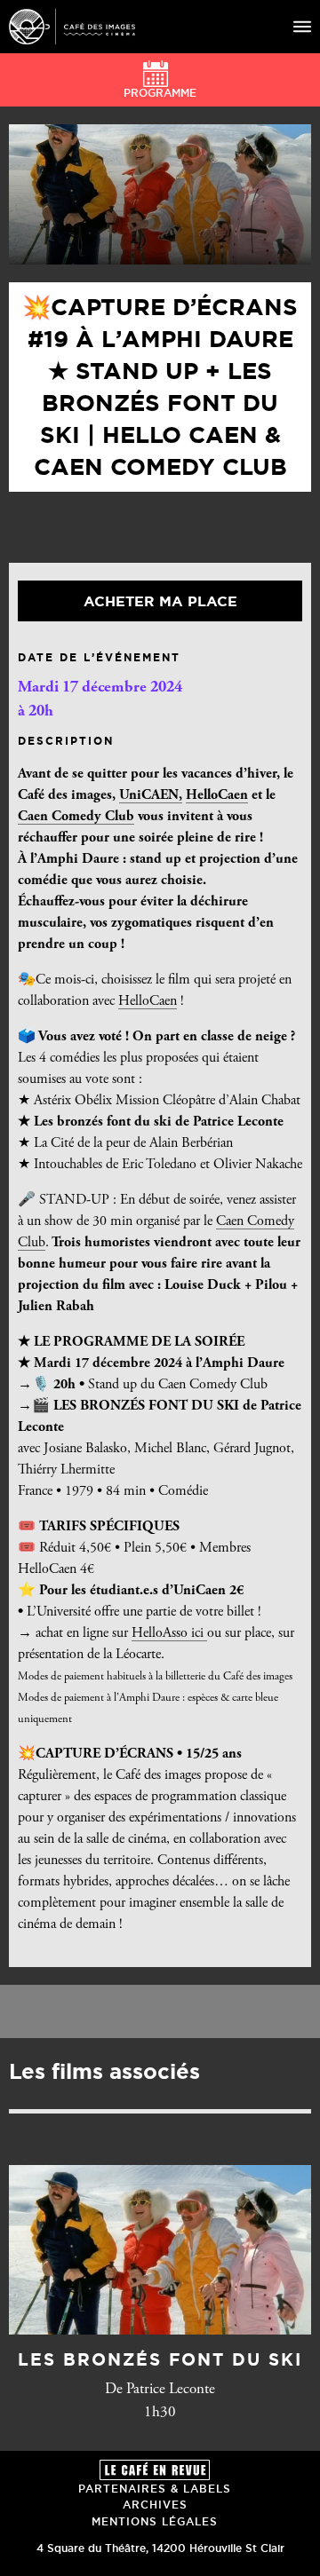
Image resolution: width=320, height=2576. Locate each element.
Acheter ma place (160, 601)
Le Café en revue (155, 2470)
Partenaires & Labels (155, 2489)
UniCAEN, (151, 795)
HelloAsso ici (169, 1633)
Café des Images (72, 27)
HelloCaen (217, 795)
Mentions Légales (155, 2521)
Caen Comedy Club (76, 817)
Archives (155, 2505)
